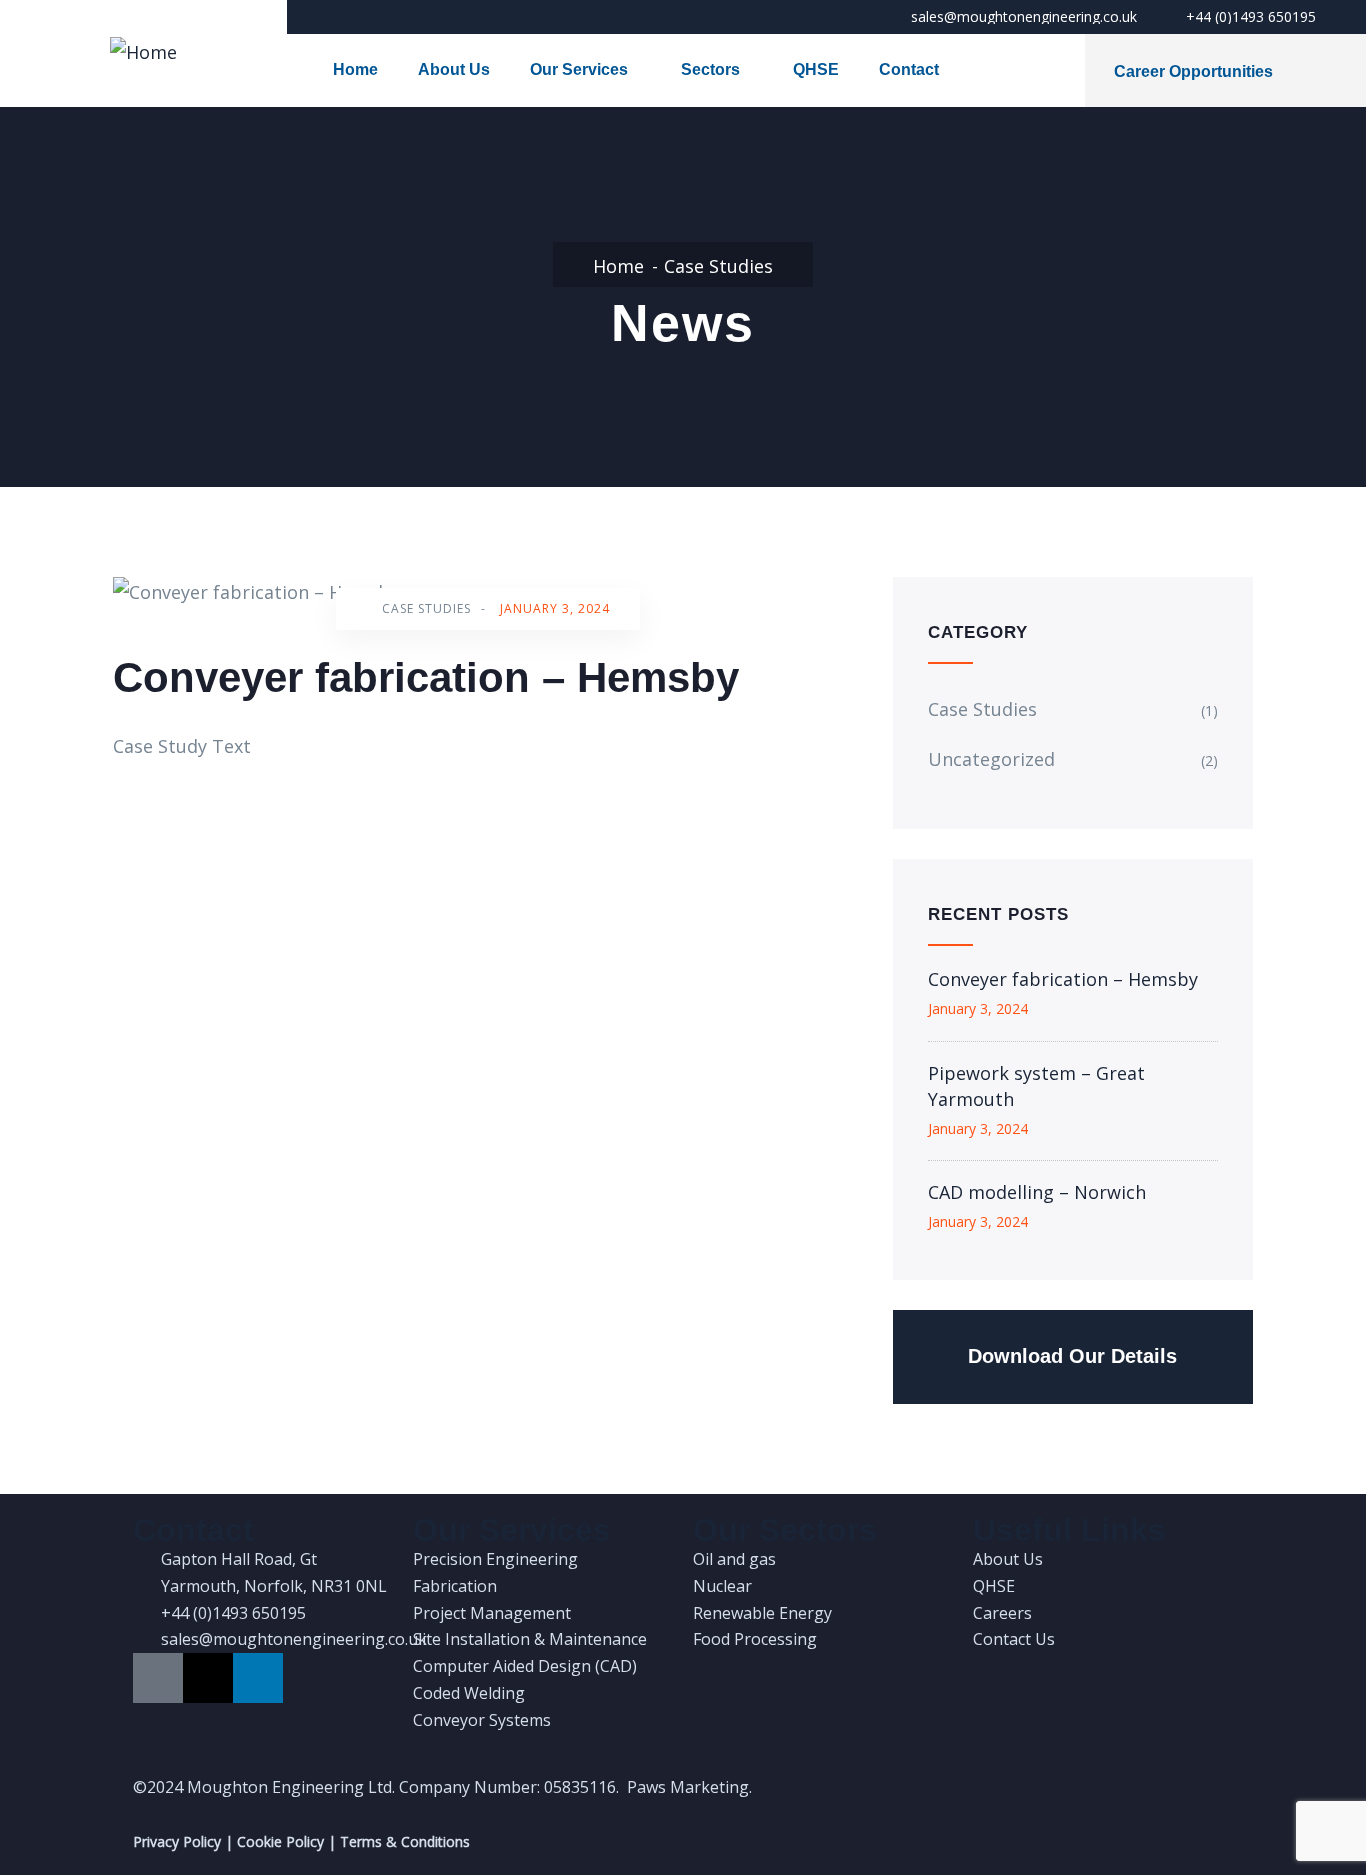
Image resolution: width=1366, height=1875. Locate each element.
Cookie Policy (280, 1841)
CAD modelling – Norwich (1037, 1192)
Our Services (579, 69)
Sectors (710, 69)
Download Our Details (1072, 1356)
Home (355, 69)
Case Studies (718, 266)
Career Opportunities (1193, 71)
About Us (454, 69)
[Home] (143, 52)
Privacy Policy (177, 1841)
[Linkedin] (258, 1678)
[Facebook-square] (158, 1678)
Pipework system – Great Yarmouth (1036, 1086)
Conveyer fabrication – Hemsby (1063, 979)
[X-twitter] (208, 1678)
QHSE (816, 69)
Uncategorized (991, 759)
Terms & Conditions (405, 1841)
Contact (909, 69)
